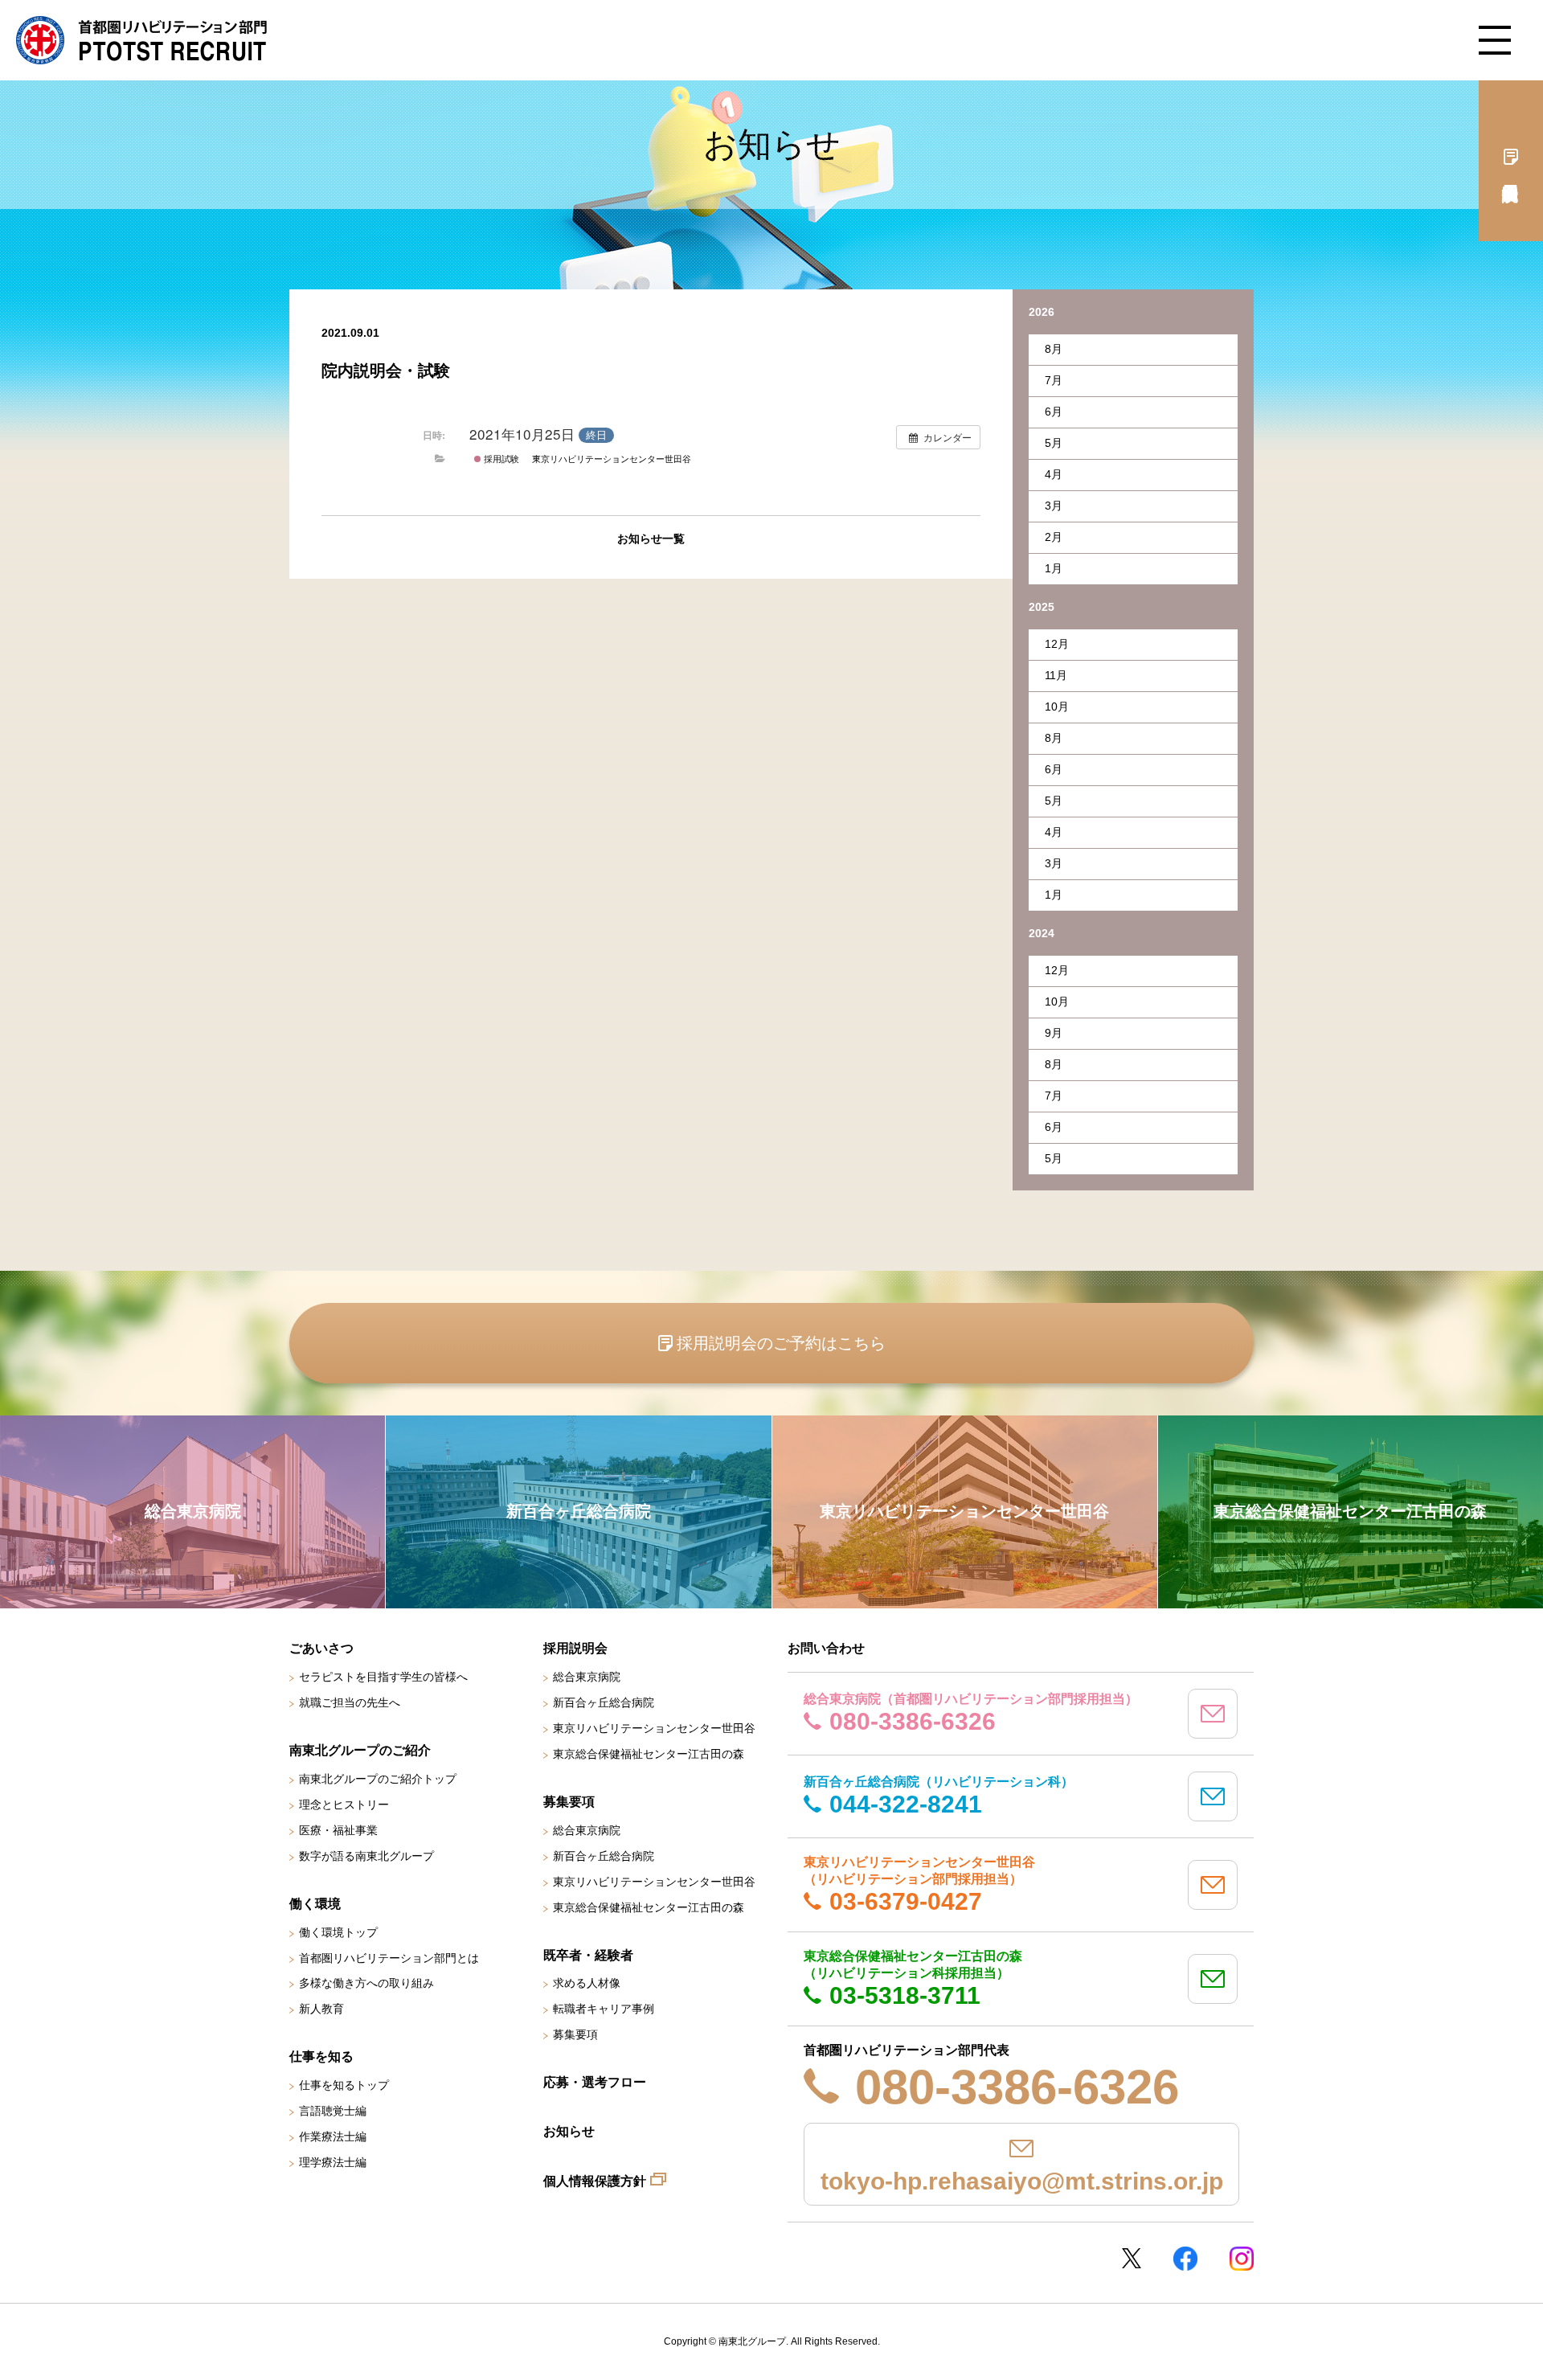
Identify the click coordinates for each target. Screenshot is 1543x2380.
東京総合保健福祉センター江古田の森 (649, 1754)
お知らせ (569, 2131)
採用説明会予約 (1511, 161)
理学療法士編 (333, 2162)
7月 (1054, 380)
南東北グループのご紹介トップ (378, 1779)
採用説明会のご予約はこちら (781, 1343)
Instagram (1242, 2259)
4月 (1054, 474)
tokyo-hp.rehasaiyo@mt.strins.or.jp (1022, 2181)
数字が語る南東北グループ (366, 1856)
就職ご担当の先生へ (350, 1702)
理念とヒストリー (344, 1804)
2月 (1054, 537)
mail (1213, 1714)
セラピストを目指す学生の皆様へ (383, 1677)
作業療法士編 (333, 2136)
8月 (1054, 349)
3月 (1054, 506)
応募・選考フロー (595, 2082)
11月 (1056, 675)
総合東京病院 (587, 1677)
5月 (1054, 443)
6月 (1054, 412)
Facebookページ (1185, 2259)
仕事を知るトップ (344, 2085)
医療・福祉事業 (338, 1830)
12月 (1057, 644)
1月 (1054, 568)
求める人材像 (587, 1983)
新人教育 (321, 2009)
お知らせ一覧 (651, 539)
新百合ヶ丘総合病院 (604, 1702)
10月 (1057, 707)
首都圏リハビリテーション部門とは (389, 1958)
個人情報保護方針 (595, 2181)
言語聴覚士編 (333, 2111)
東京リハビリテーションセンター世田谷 (612, 458)
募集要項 (575, 2034)
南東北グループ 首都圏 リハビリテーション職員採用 (141, 40)
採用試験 (500, 458)
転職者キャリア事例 (604, 2009)
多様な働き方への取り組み (366, 1983)
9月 (1054, 1033)
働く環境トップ (338, 1932)
